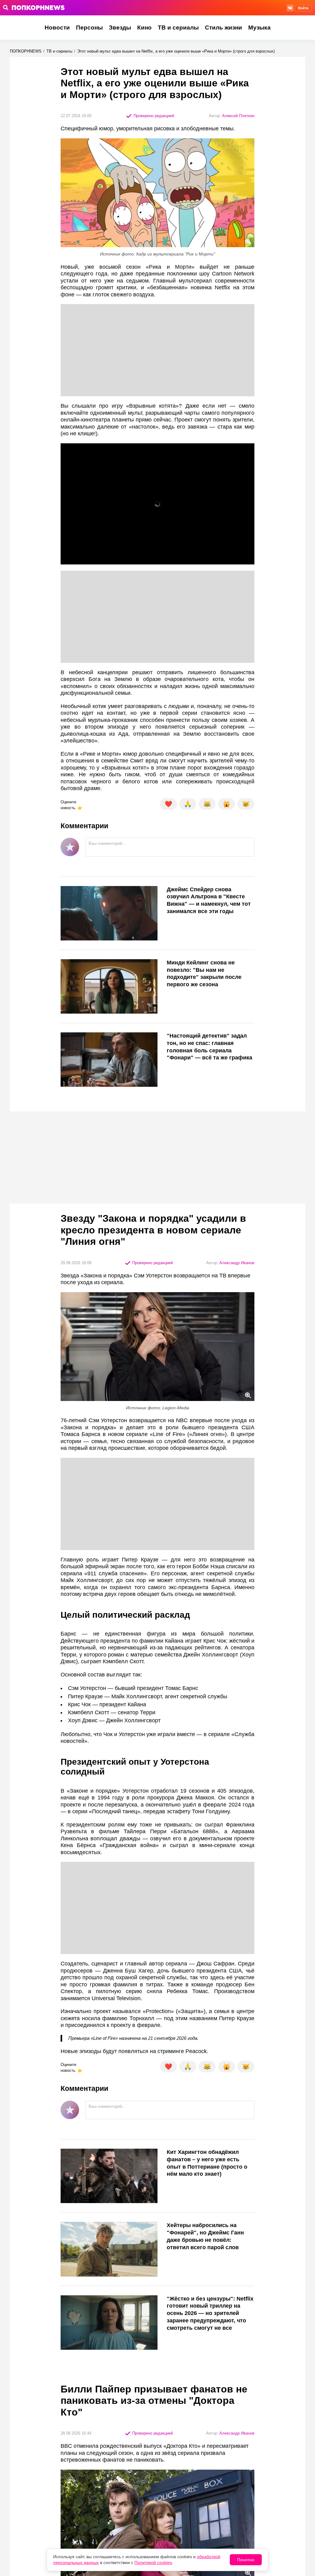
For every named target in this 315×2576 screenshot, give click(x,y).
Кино (144, 28)
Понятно (246, 2560)
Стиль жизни (223, 28)
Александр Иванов (237, 1263)
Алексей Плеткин (238, 116)
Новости (57, 28)
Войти (303, 8)
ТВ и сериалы (178, 28)
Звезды (120, 28)
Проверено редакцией (153, 116)
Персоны (89, 28)
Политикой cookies (153, 2562)
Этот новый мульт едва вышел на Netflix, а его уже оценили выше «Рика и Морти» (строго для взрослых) (176, 51)
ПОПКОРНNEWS (26, 51)
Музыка (259, 28)
